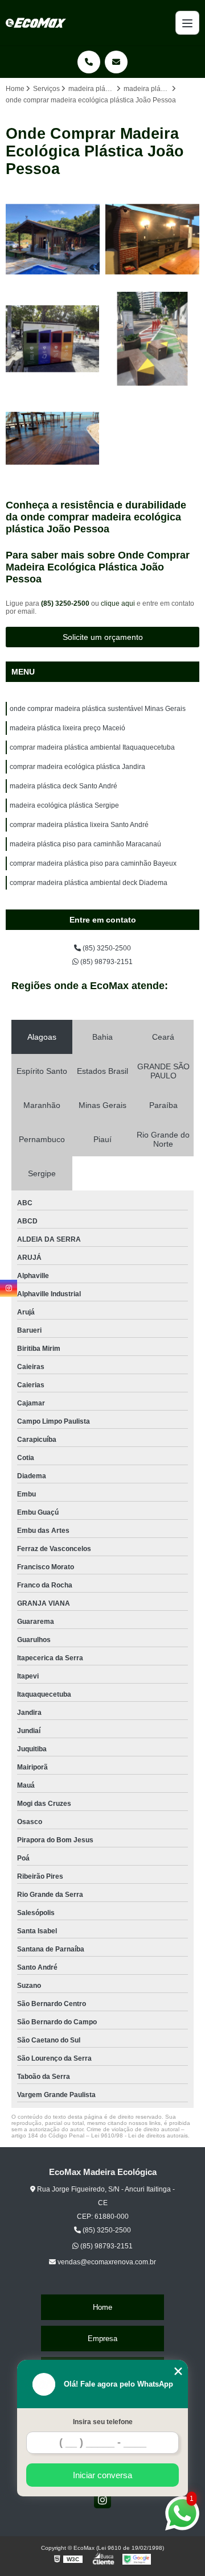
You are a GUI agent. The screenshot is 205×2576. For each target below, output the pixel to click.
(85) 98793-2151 (106, 962)
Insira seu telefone (103, 2422)
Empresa (102, 2339)
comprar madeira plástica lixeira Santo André (79, 825)
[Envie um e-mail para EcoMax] (116, 62)
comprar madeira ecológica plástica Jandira (77, 767)
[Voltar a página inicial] (36, 23)
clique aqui (118, 603)
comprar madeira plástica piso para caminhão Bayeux (93, 863)
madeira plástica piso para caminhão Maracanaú (85, 844)
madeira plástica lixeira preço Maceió (67, 728)
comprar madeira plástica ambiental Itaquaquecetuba (92, 747)
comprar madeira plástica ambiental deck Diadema (89, 883)
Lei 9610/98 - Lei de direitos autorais (140, 2135)
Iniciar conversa (102, 2475)
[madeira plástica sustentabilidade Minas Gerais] (152, 339)
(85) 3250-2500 (66, 603)
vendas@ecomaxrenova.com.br (106, 2262)
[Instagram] (102, 2500)
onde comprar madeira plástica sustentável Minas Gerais (98, 709)
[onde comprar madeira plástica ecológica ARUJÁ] (53, 239)
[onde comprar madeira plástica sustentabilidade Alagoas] (53, 339)
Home (102, 2307)
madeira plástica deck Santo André (63, 786)
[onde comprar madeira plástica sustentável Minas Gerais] (152, 239)
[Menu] (187, 23)
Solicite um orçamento (103, 637)
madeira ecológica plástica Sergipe (64, 805)
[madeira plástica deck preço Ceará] (53, 438)
